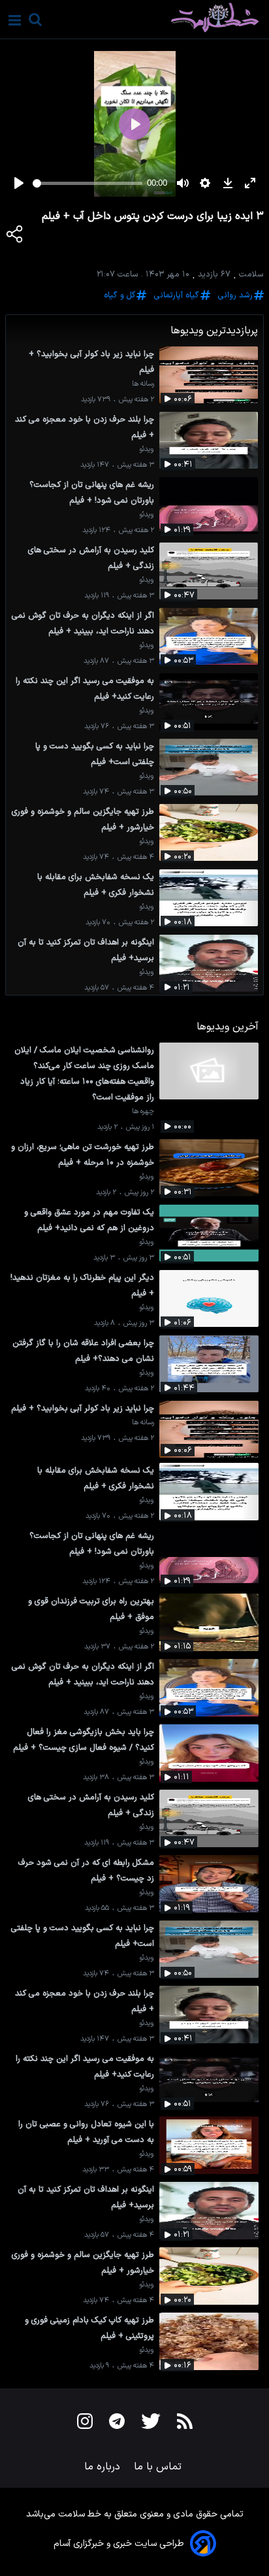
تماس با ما (159, 2467)
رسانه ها (143, 384)
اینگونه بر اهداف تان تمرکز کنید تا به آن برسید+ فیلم (86, 950)
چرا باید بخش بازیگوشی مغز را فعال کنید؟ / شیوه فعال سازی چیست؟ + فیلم (84, 1740)
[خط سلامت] (169, 18)
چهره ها (143, 1112)
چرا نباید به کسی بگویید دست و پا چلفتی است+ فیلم (95, 754)
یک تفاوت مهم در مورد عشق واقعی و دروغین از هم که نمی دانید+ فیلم (89, 1220)
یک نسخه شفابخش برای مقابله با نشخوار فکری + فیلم (96, 885)
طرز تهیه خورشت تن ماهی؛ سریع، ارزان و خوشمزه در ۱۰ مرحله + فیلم (83, 1155)
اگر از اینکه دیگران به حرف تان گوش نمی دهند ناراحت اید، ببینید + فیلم (83, 623)
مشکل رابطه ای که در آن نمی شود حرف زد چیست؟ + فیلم (86, 1870)
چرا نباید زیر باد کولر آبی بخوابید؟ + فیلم (91, 362)
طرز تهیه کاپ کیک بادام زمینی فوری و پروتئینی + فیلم (89, 2328)
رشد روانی (235, 295)
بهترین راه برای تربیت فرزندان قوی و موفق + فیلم (91, 1609)
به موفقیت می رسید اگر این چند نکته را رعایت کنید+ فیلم (85, 689)
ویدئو (147, 449)
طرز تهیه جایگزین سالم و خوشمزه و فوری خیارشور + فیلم (83, 819)
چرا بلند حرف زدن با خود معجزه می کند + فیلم (85, 427)
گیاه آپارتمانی (177, 295)
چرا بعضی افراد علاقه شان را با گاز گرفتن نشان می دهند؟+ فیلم (83, 1351)
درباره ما (104, 2467)
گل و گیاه (119, 295)
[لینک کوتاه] (15, 237)
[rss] (185, 2424)
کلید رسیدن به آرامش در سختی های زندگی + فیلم (91, 558)
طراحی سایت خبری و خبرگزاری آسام (119, 2544)
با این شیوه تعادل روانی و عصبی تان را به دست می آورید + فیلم (86, 2132)
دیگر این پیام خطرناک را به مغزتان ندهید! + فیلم (82, 1285)
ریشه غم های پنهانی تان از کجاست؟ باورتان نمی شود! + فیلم (92, 493)
